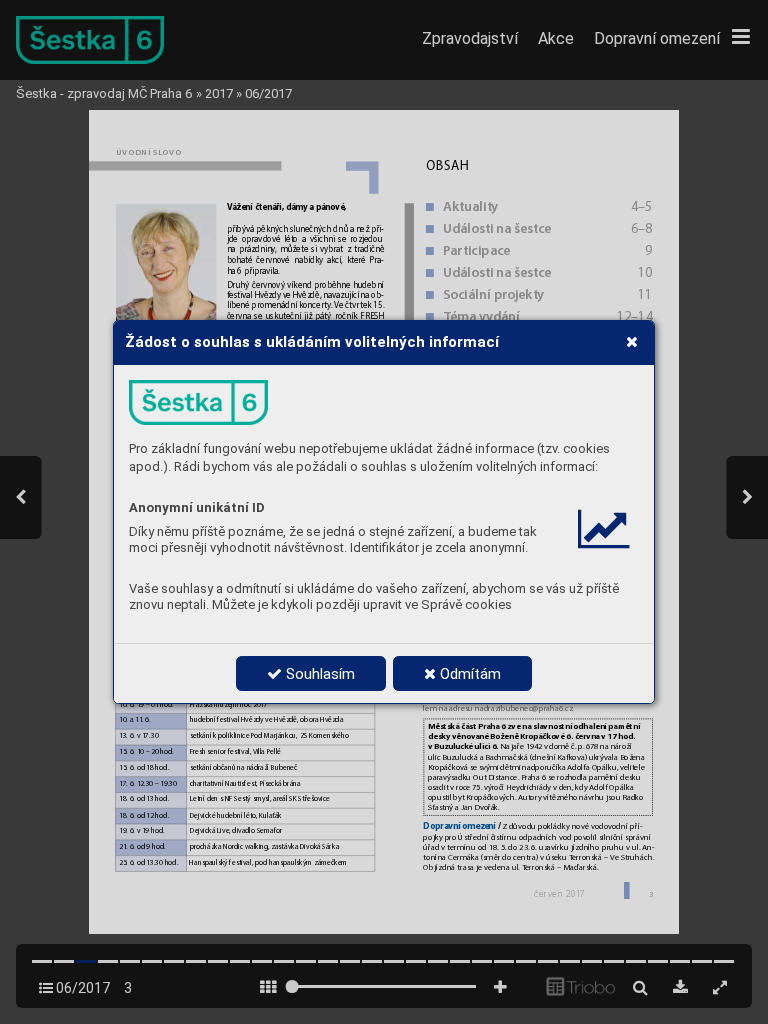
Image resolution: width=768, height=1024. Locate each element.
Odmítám (468, 674)
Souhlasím (318, 674)
